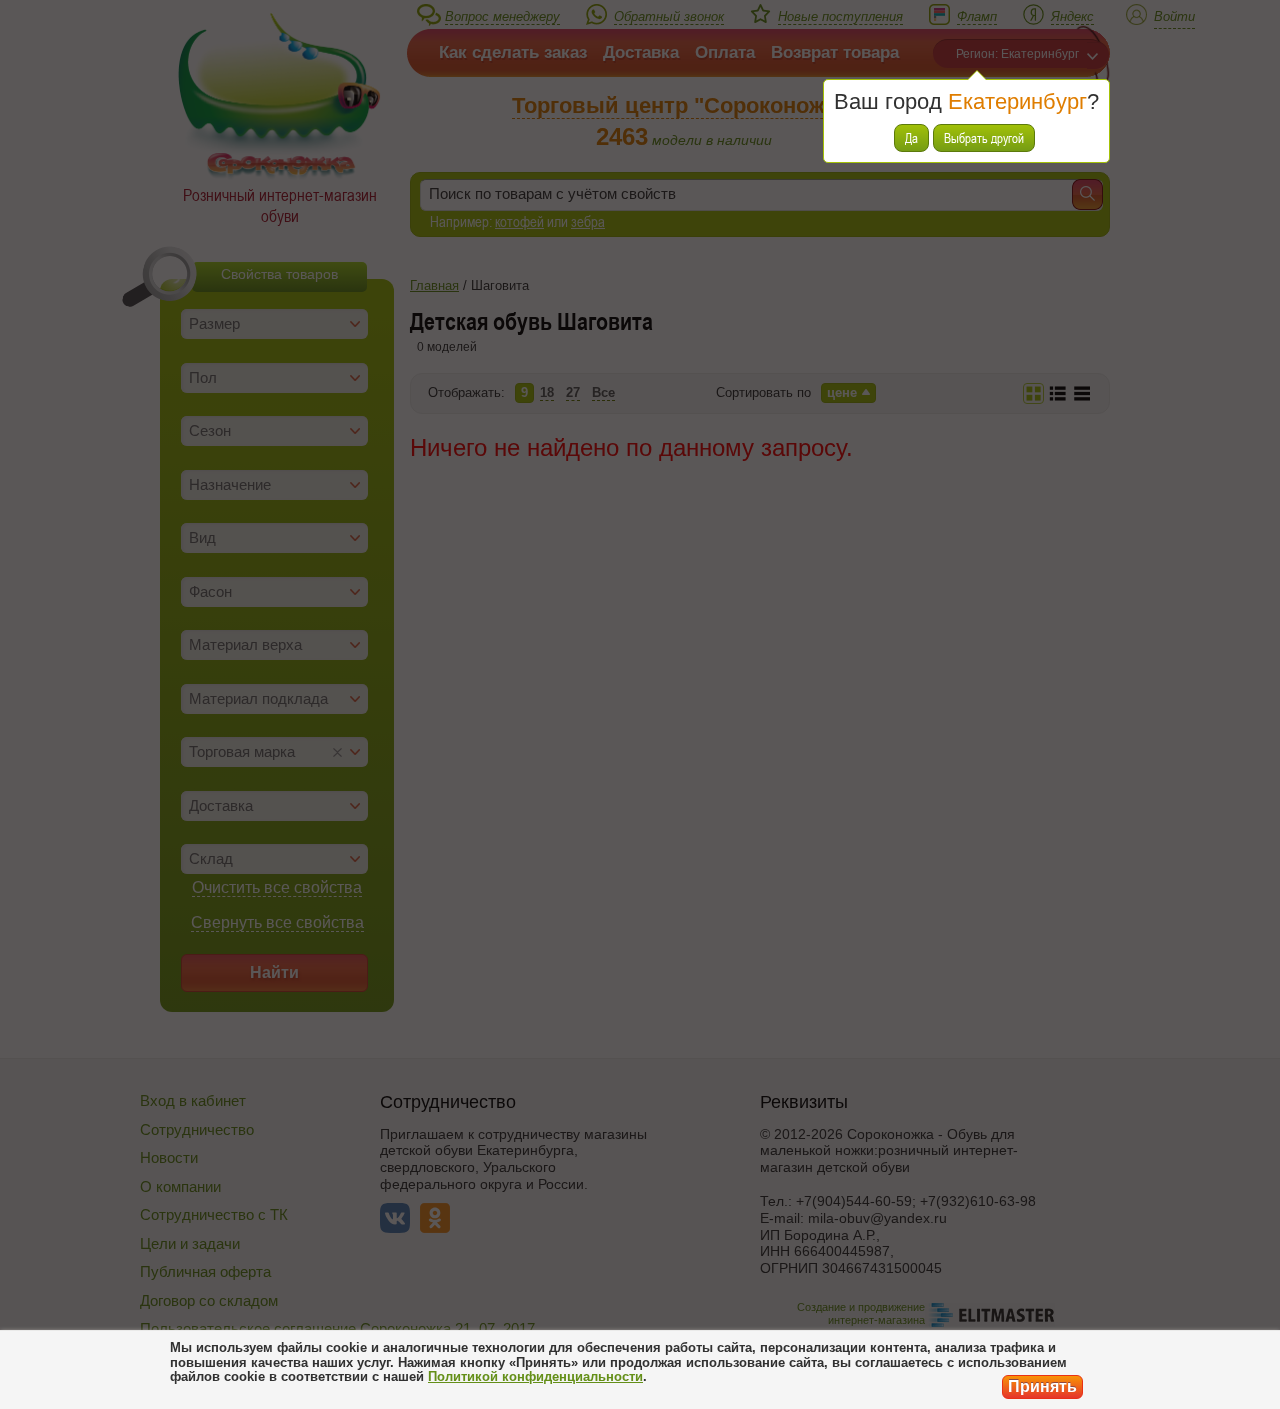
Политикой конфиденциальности (535, 1376)
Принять (1042, 1386)
